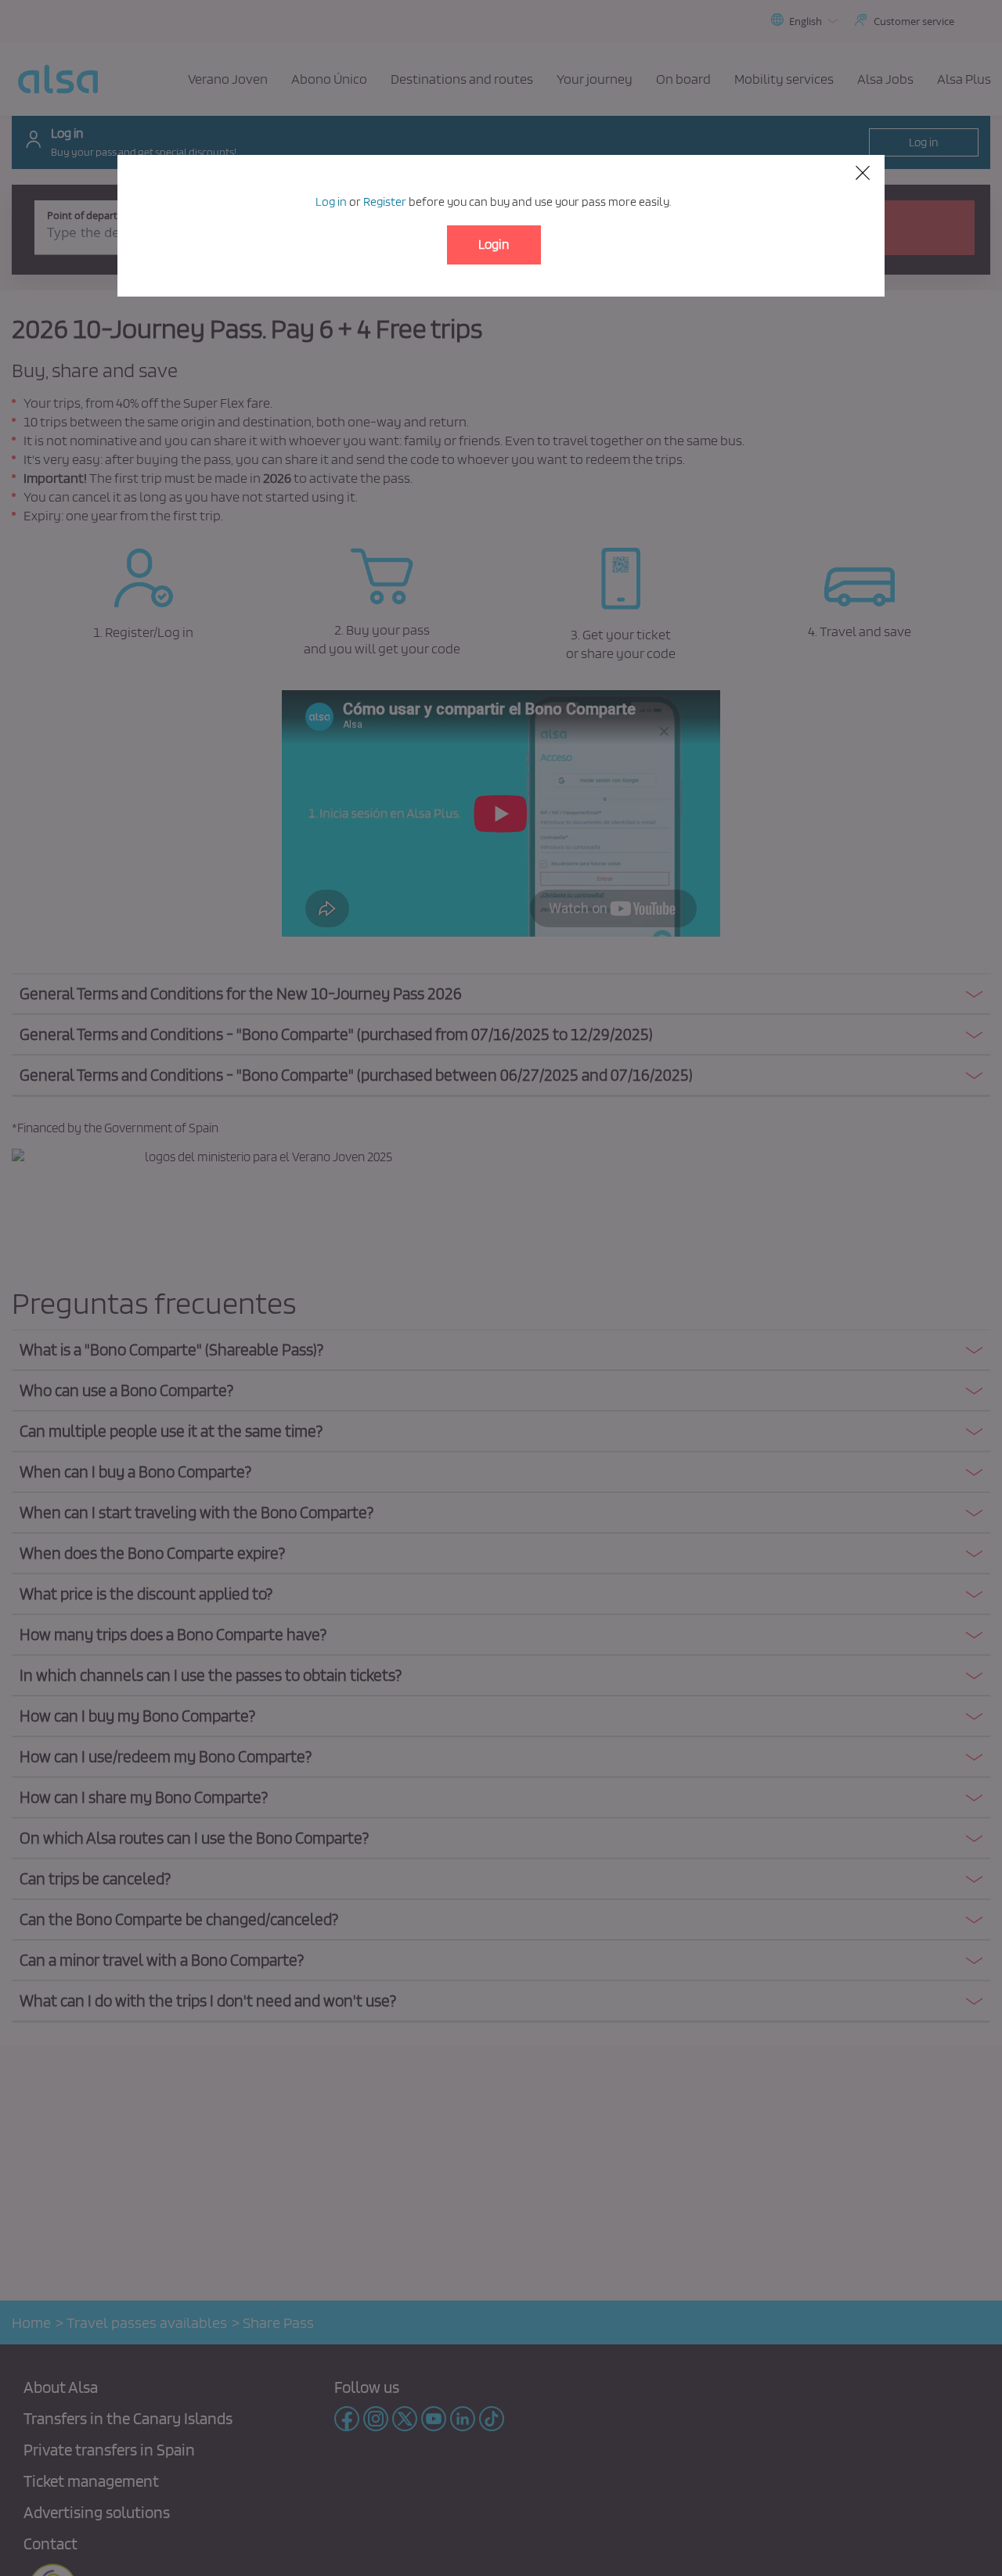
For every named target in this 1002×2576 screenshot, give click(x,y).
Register (385, 201)
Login (494, 244)
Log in (331, 201)
